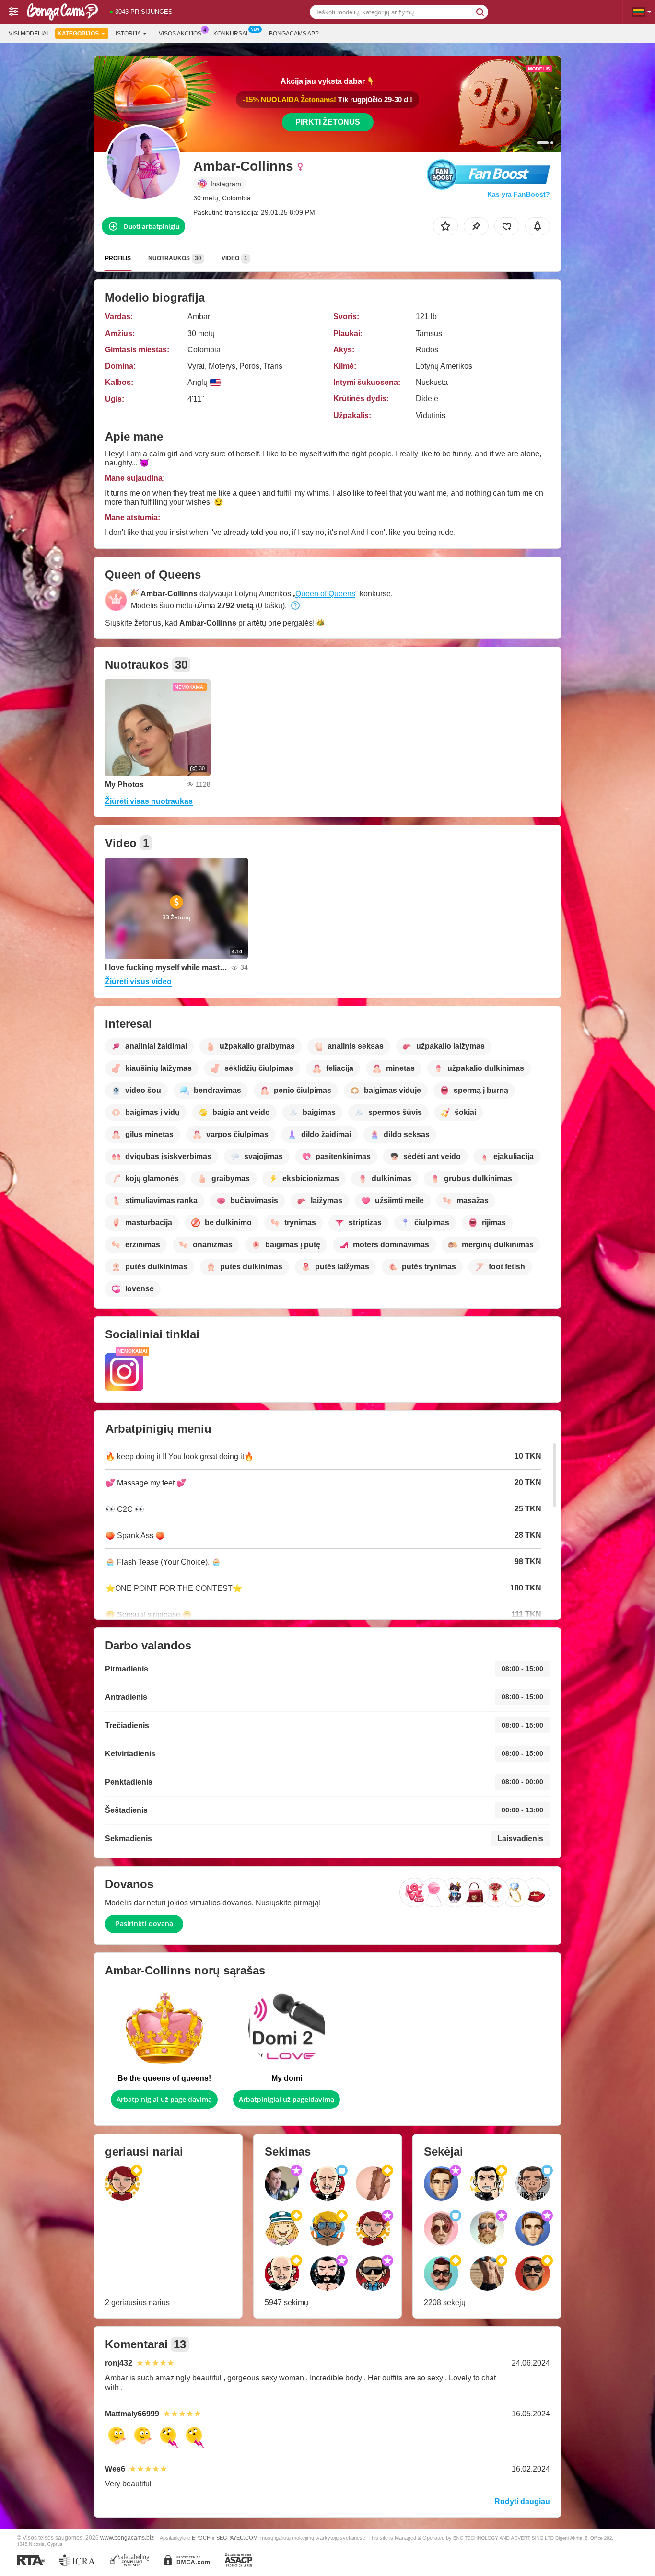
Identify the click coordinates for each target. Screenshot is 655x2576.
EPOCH (201, 2538)
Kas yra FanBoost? (519, 194)
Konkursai (230, 34)
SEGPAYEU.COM (237, 2538)
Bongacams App (294, 34)
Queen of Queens (325, 594)
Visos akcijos (180, 34)
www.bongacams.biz (127, 2537)
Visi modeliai (28, 34)
